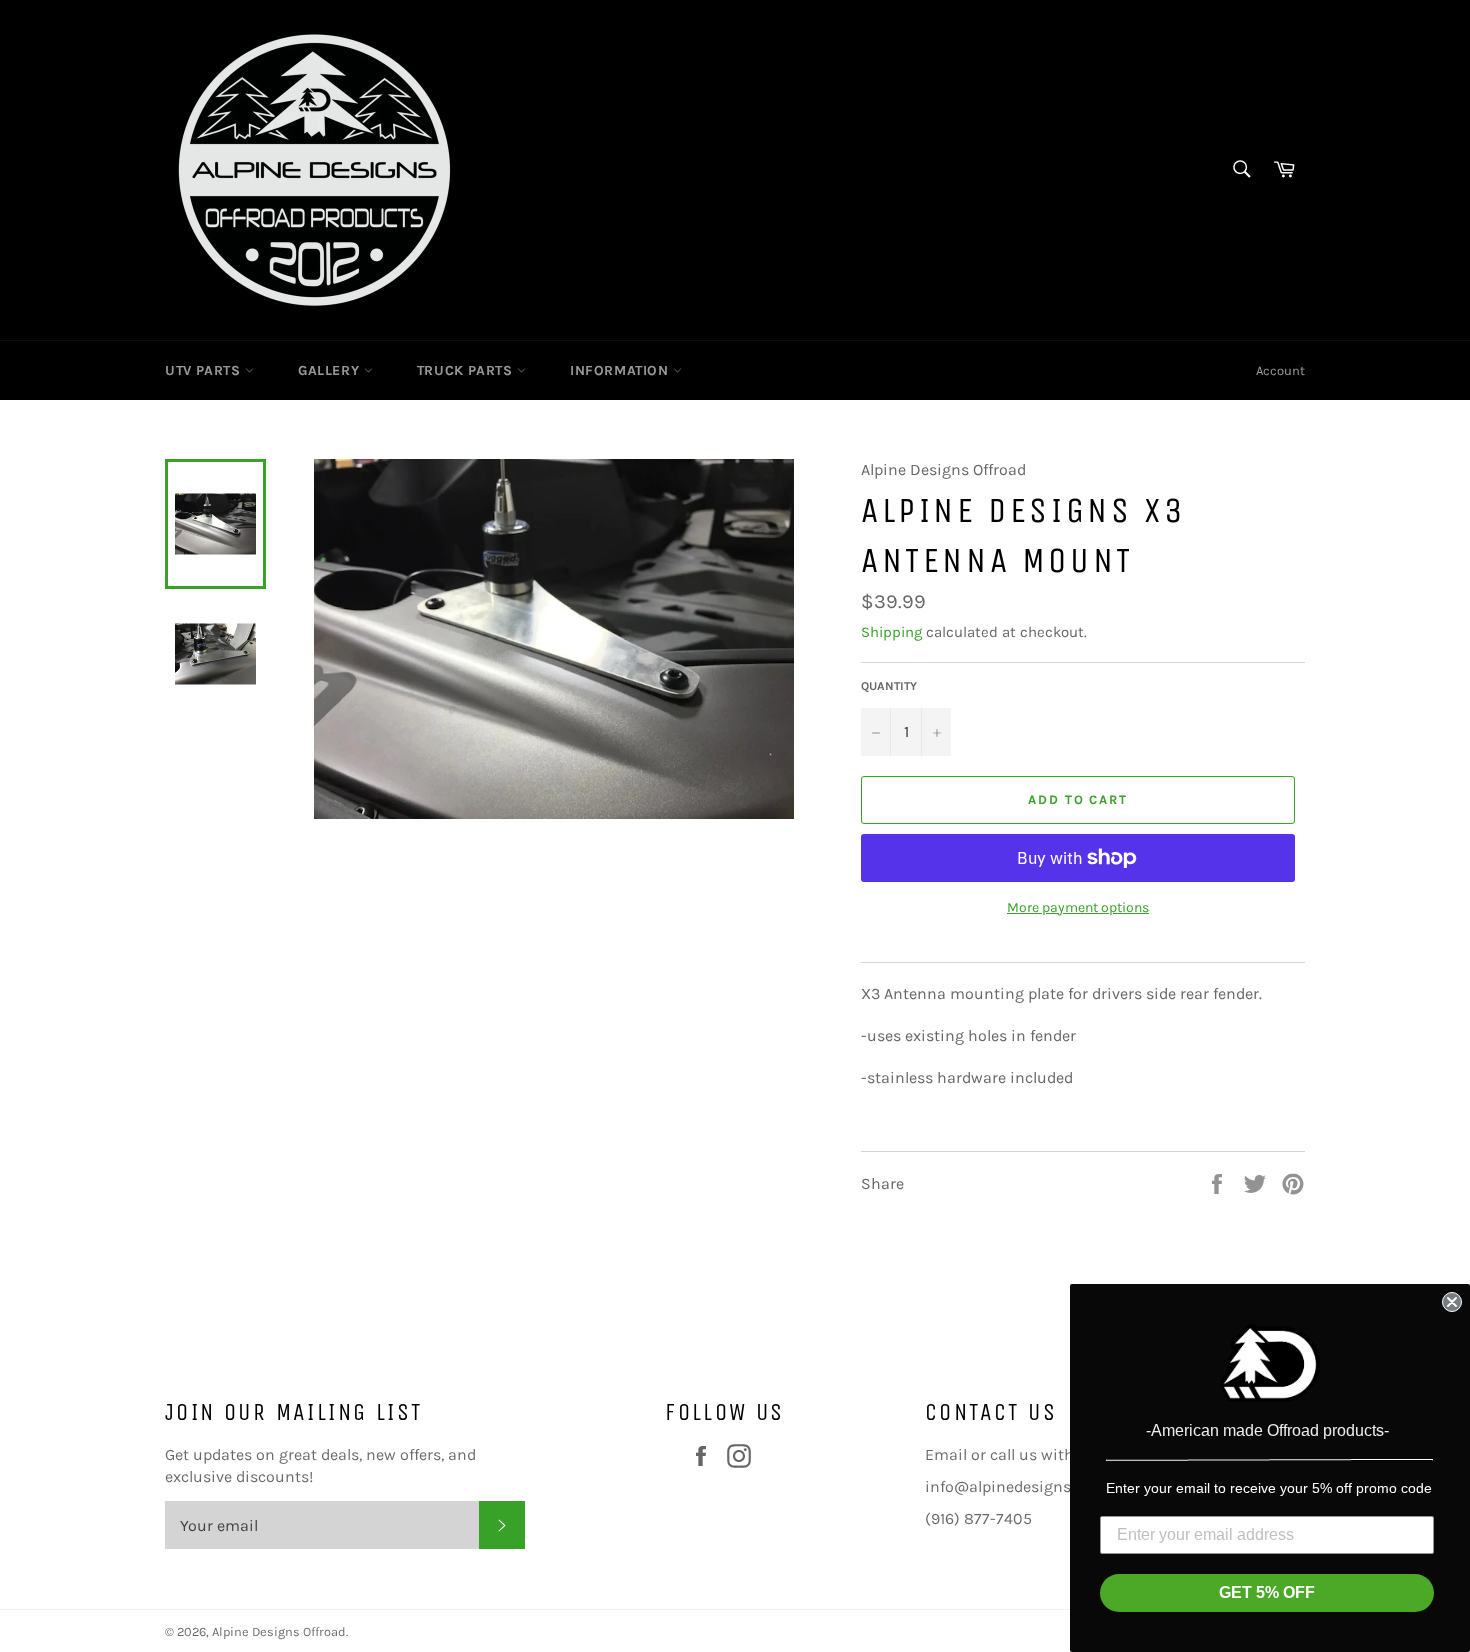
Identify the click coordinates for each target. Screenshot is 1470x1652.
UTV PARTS (205, 370)
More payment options (1078, 907)
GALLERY (331, 370)
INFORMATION (621, 370)
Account (1280, 370)
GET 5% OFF (1267, 1592)
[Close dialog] (1452, 1302)
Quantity (889, 686)
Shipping (891, 632)
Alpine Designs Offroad (279, 1631)
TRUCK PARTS (467, 370)
